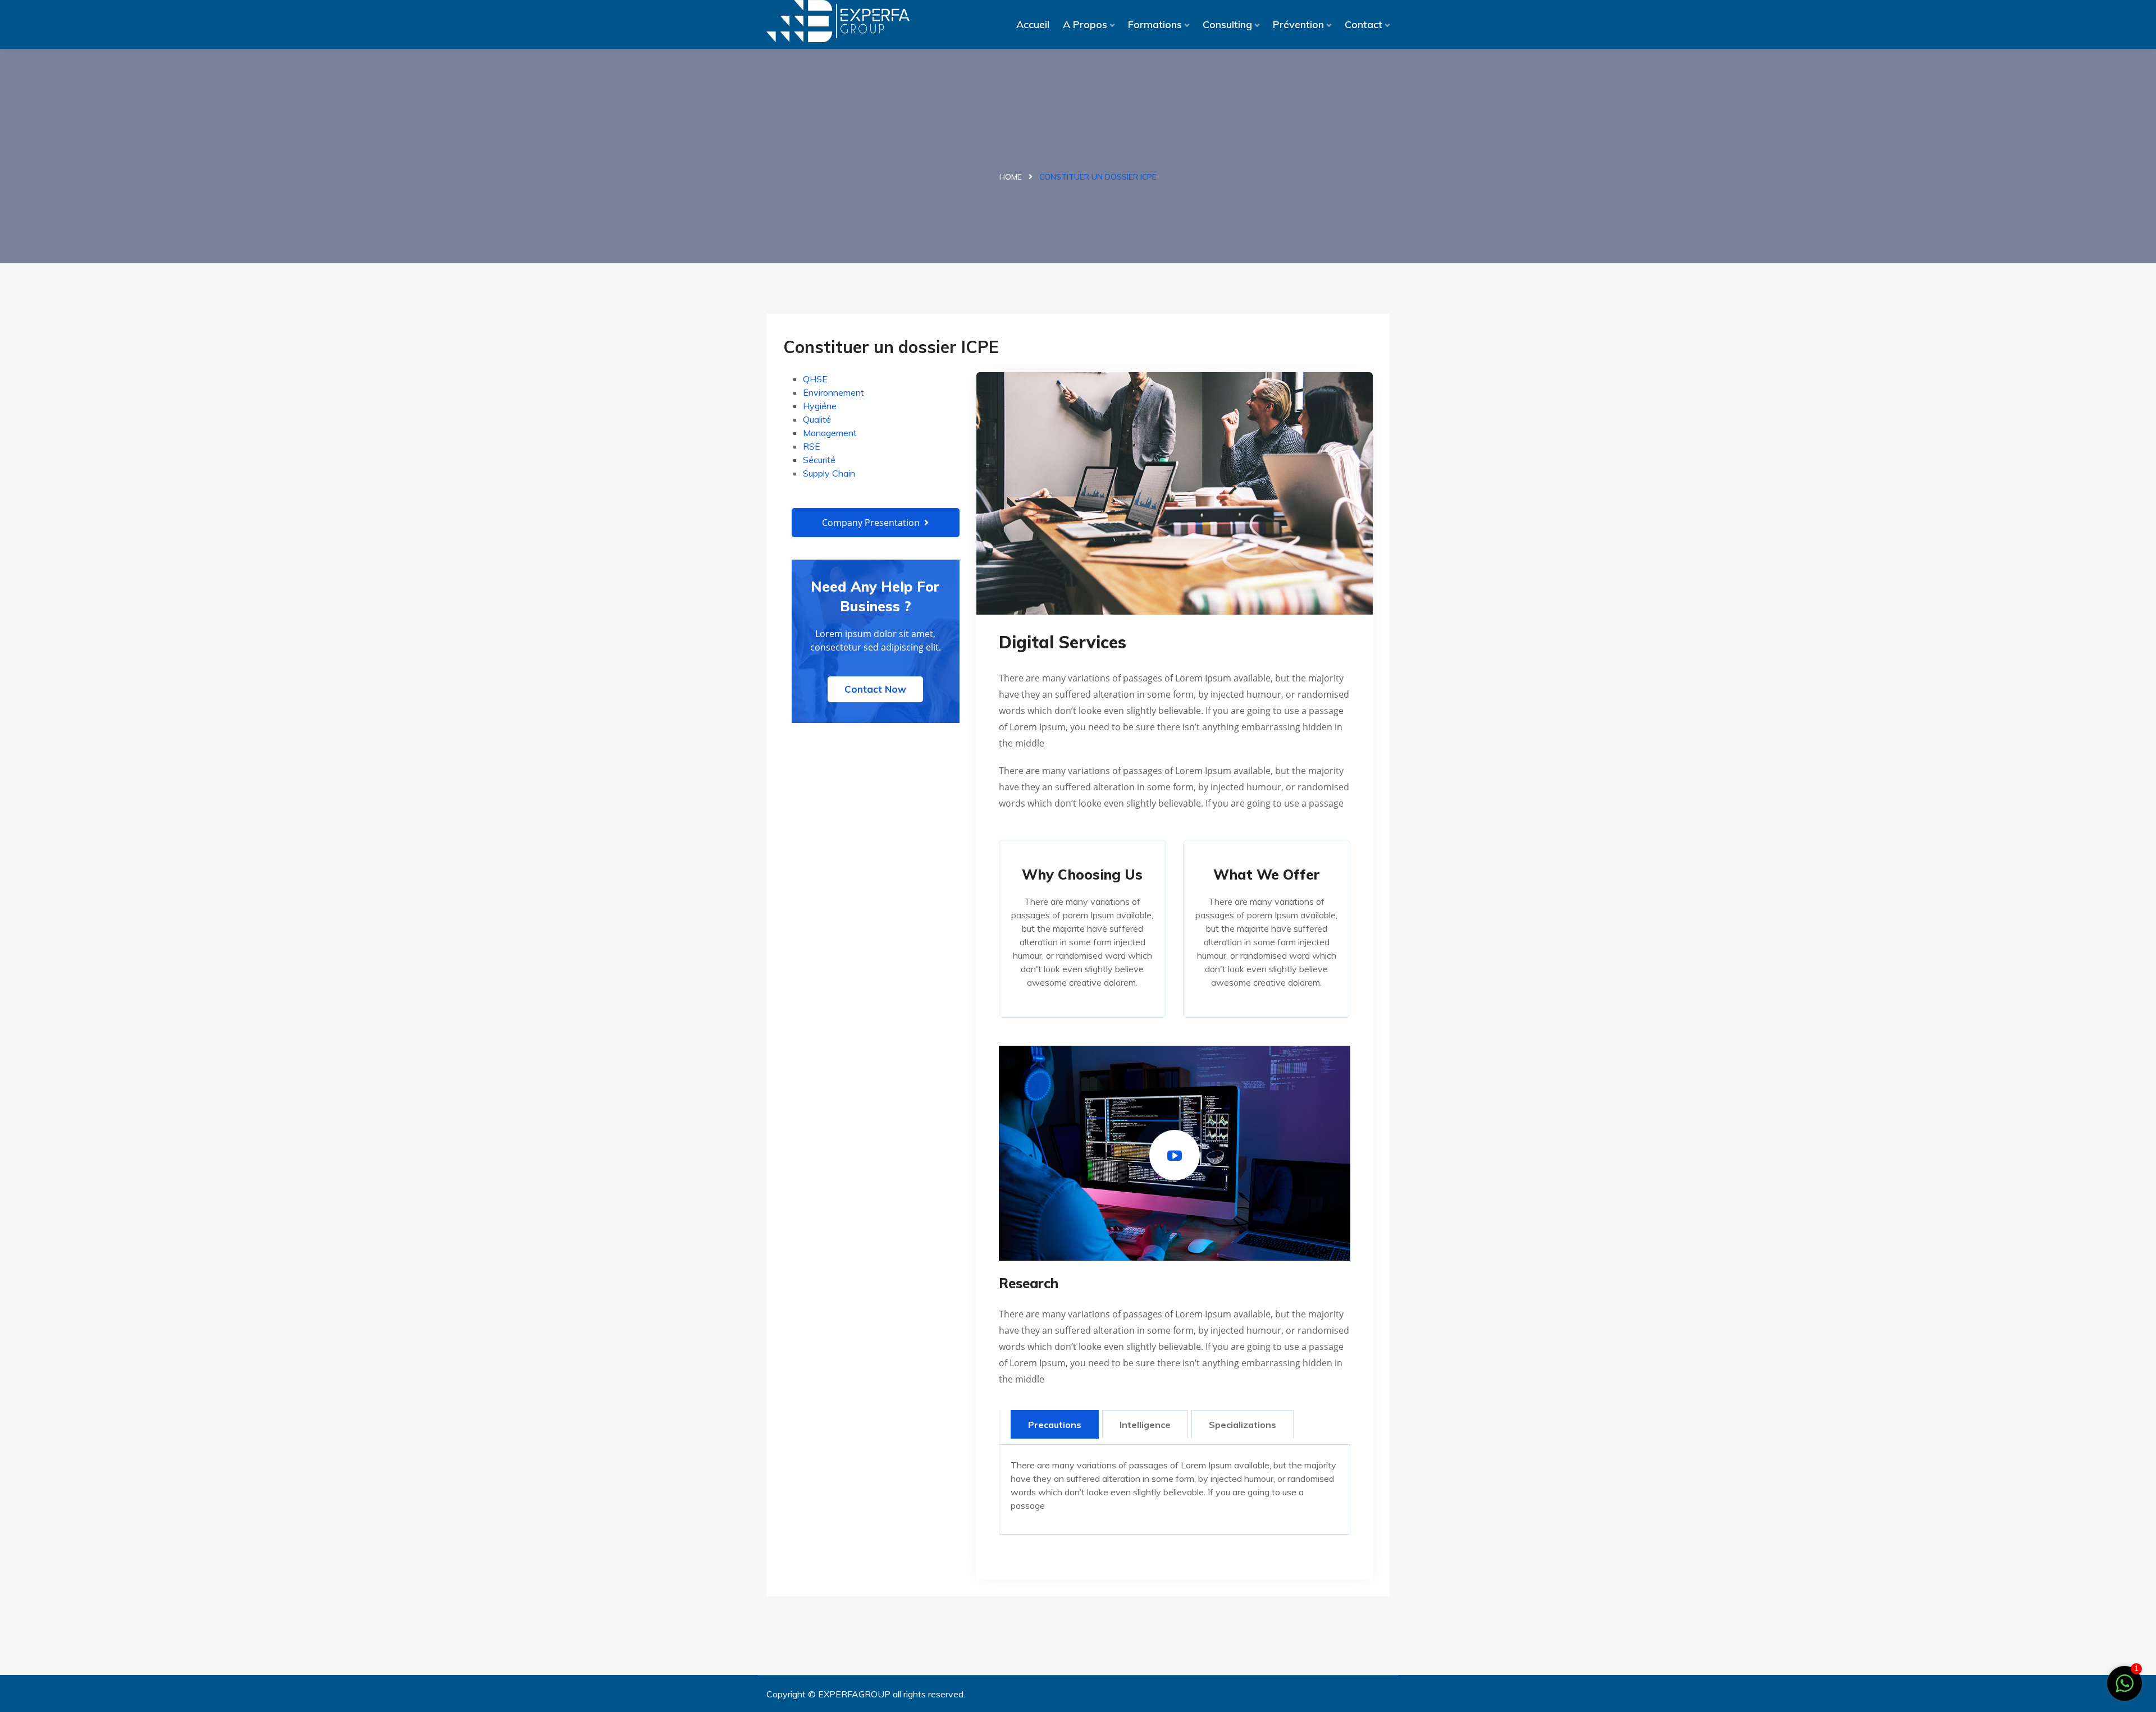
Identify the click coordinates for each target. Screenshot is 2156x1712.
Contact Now (875, 689)
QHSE (815, 379)
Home (1011, 177)
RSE (812, 446)
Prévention (1298, 24)
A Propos (1085, 24)
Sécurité (819, 460)
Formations (1155, 24)
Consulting (1227, 24)
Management (830, 433)
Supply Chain (829, 473)
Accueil (1033, 24)
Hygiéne (820, 406)
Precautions (1055, 1425)
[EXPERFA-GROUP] (838, 21)
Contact (1364, 24)
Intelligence (1145, 1425)
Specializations (1243, 1425)
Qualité (817, 419)
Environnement (833, 392)
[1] (2125, 1682)
